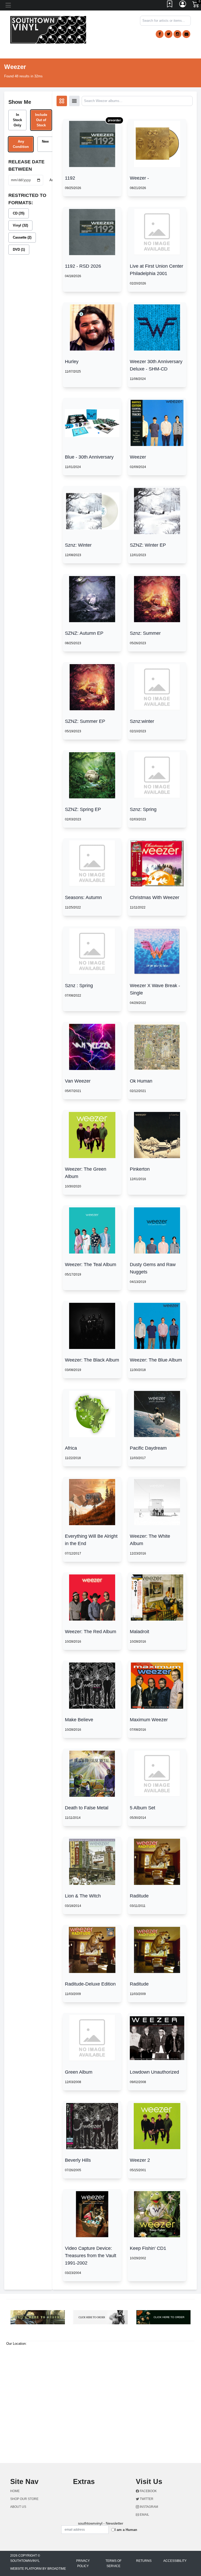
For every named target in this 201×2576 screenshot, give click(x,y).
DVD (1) (19, 249)
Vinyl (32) (20, 225)
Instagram (149, 2507)
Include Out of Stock (41, 120)
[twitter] (169, 34)
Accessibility (175, 2561)
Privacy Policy (83, 2563)
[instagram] (177, 34)
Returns (144, 2561)
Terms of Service (113, 2563)
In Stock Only (17, 120)
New (45, 141)
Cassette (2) (22, 237)
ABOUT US (18, 2507)
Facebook (148, 2491)
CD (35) (19, 213)
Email (144, 2515)
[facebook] (160, 34)
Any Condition (21, 144)
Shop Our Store (24, 2499)
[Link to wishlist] (170, 5)
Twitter (146, 2499)
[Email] (186, 34)
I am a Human (126, 2530)
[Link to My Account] (183, 5)
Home (15, 2491)
